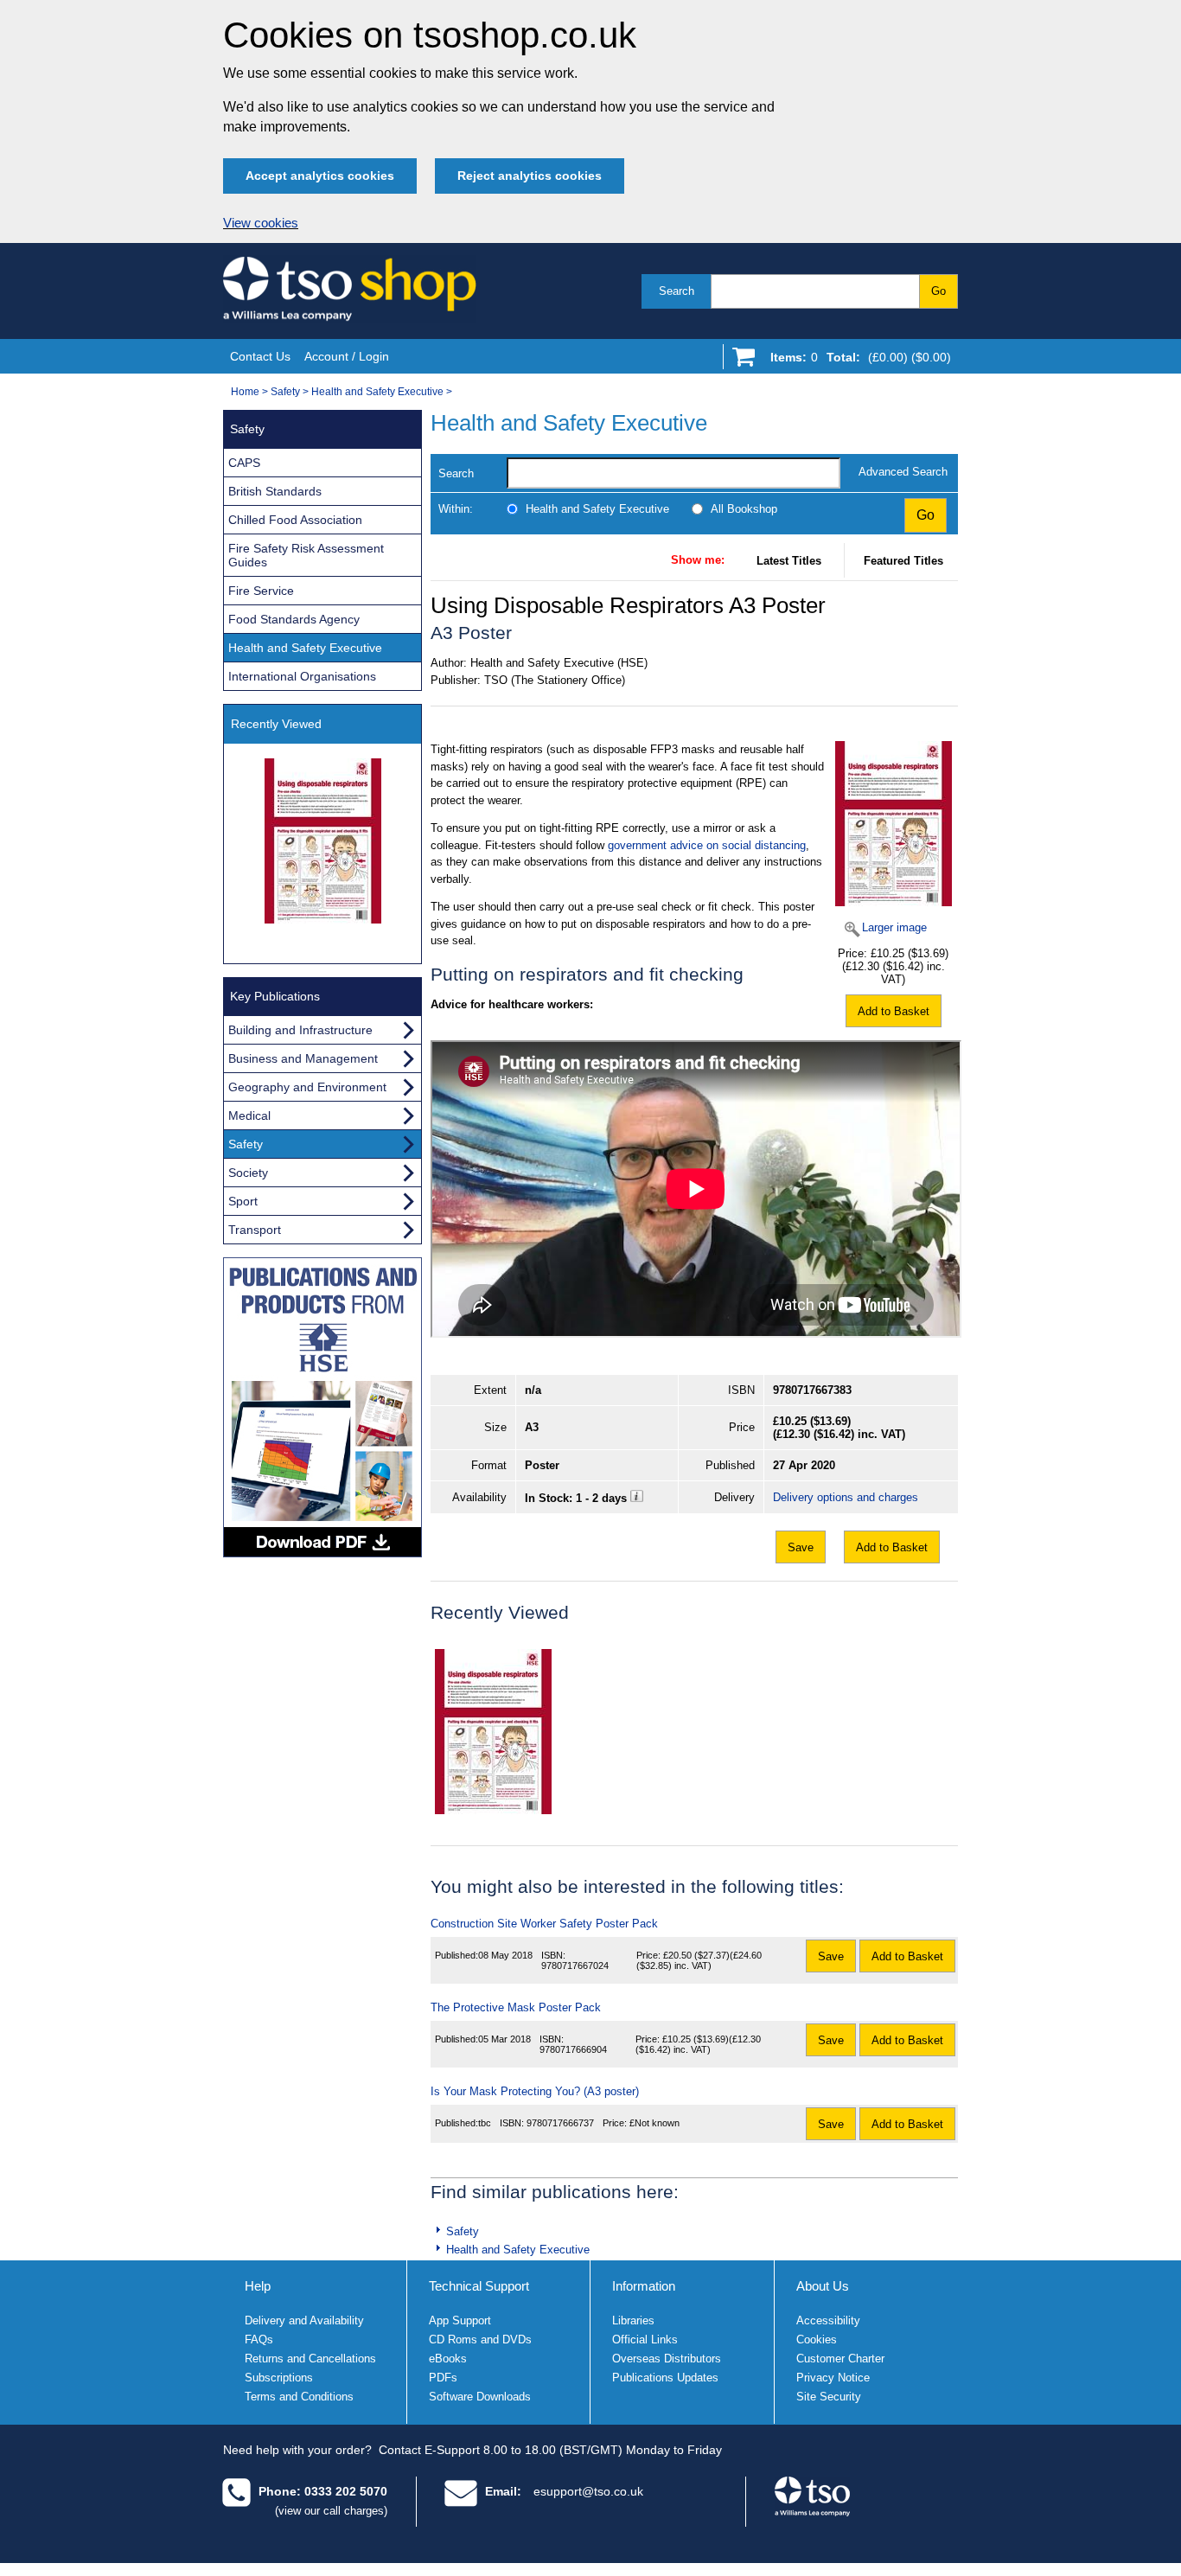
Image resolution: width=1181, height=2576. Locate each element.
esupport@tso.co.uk (588, 2491)
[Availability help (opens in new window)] (637, 1498)
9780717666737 (560, 2123)
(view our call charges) (331, 2511)
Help (258, 2286)
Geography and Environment (307, 1087)
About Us (823, 2286)
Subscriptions (279, 2378)
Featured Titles (903, 561)
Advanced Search (903, 472)
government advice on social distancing (707, 845)
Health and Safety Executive (377, 392)
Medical (249, 1115)
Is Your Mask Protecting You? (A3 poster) (535, 2091)
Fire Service (261, 591)
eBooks (448, 2359)
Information (644, 2286)
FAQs (259, 2339)
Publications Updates (665, 2378)
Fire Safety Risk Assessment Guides (306, 555)
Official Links (645, 2339)
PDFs (443, 2378)
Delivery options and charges (846, 1497)
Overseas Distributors (667, 2359)
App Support (460, 2320)
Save (801, 1547)
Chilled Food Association (295, 520)
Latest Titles (789, 561)
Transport (255, 1230)
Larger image (894, 927)
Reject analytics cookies (530, 176)
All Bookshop (744, 509)
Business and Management (303, 1058)
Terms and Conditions (299, 2397)
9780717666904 (573, 2049)
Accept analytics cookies (320, 176)
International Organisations (302, 676)
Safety (285, 392)
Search (677, 291)
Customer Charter (840, 2359)
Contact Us (260, 356)
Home (245, 392)
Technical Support (479, 2286)
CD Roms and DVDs (480, 2339)
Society (248, 1173)
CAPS (244, 463)
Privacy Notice (833, 2378)
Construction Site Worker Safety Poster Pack (544, 1924)
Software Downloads (480, 2397)
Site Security (829, 2397)
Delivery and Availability (304, 2320)
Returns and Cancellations (310, 2359)
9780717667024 (575, 1966)
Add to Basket (894, 1011)
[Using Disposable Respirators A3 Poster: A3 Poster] (493, 1732)
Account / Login (347, 356)
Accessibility (828, 2320)
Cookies (817, 2339)
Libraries (633, 2320)
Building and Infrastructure (300, 1030)
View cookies (261, 223)
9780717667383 (812, 1390)
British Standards (275, 491)
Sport (243, 1201)
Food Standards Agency (294, 619)
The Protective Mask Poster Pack (516, 2007)
